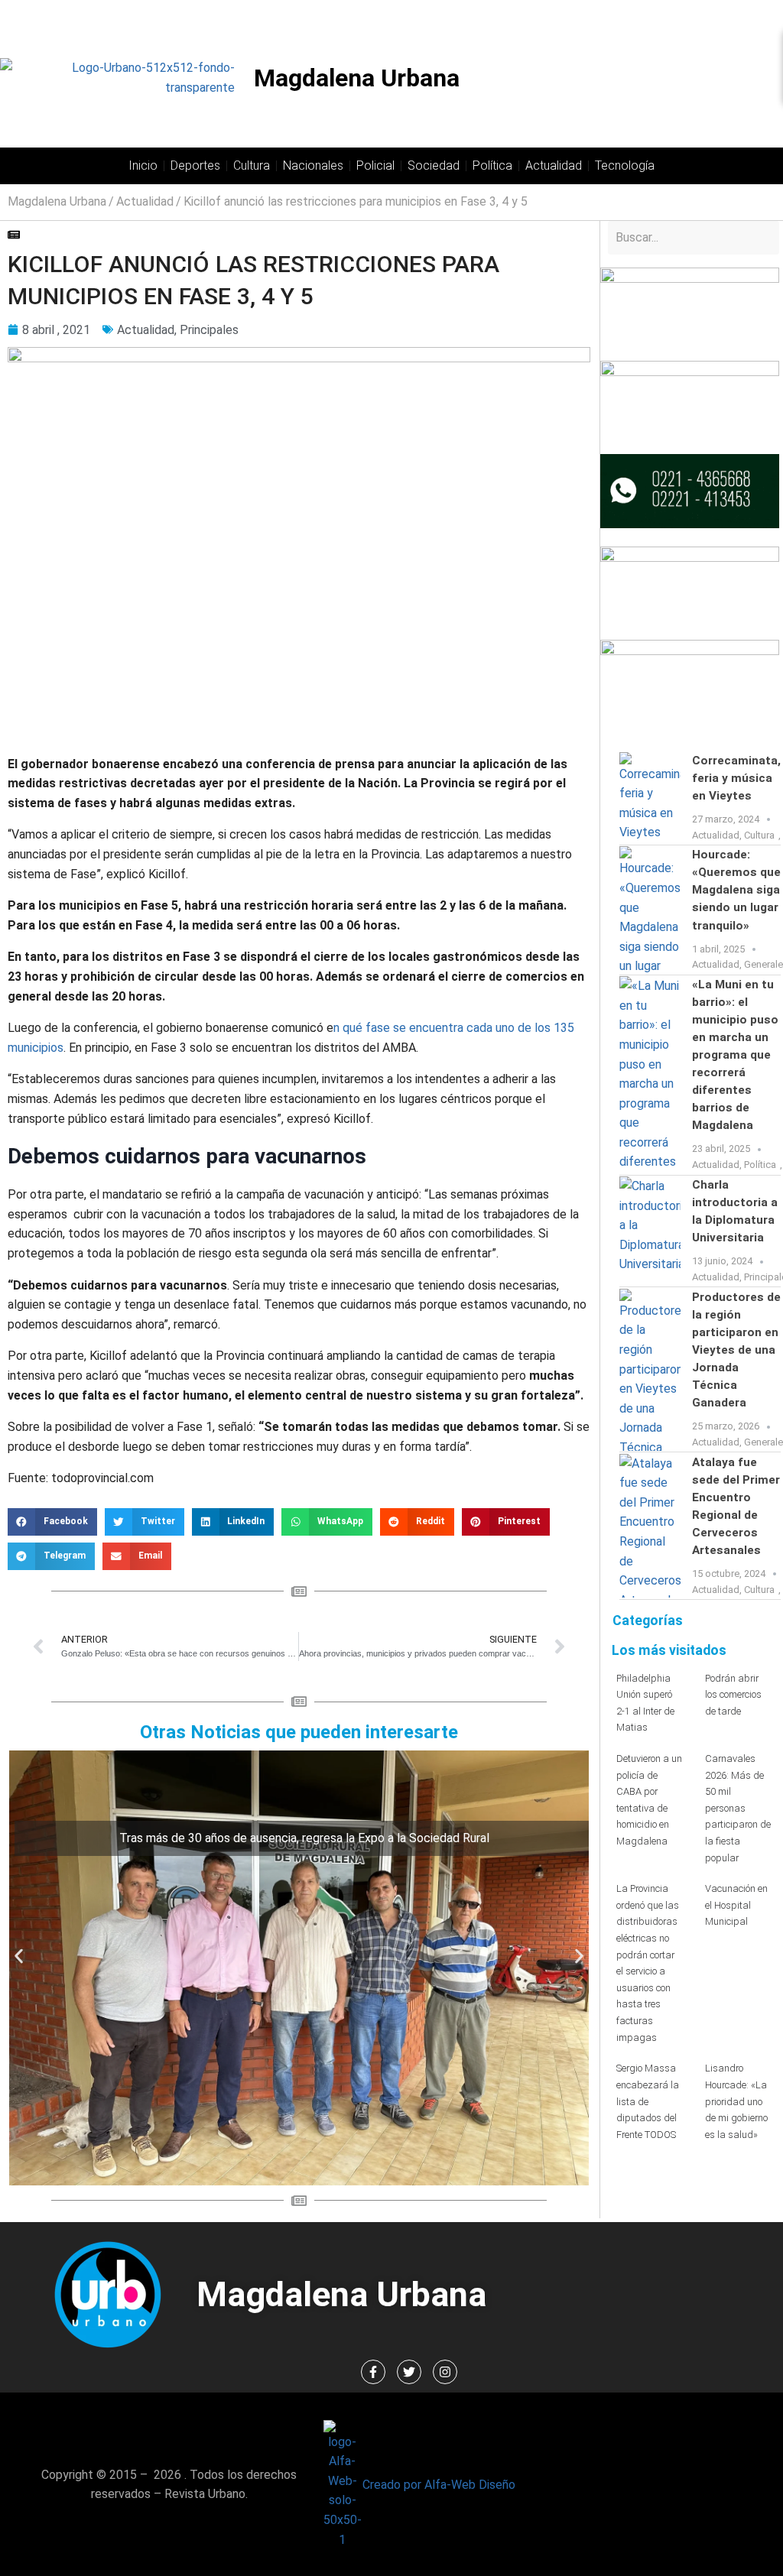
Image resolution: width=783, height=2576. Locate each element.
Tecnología (625, 165)
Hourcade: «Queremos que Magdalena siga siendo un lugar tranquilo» (736, 890)
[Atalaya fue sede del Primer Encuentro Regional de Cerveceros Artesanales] (650, 1526)
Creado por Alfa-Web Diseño (439, 2485)
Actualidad (554, 165)
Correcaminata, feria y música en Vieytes (736, 778)
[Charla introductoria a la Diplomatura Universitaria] (650, 1231)
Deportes (195, 165)
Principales (209, 330)
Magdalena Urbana (357, 78)
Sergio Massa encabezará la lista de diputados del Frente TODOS (648, 2101)
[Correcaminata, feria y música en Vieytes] (650, 798)
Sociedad (434, 165)
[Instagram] (445, 2372)
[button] (52, 1522)
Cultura (252, 165)
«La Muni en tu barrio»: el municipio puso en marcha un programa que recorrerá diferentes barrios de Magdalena (735, 1055)
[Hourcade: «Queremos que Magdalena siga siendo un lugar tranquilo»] (650, 910)
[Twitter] (409, 2372)
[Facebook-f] (373, 2372)
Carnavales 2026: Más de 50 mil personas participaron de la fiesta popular (738, 1808)
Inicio (143, 165)
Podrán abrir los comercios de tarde (733, 1695)
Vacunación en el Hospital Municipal (736, 1905)
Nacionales (313, 165)
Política (492, 165)
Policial (375, 165)
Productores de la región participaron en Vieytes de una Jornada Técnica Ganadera (736, 1350)
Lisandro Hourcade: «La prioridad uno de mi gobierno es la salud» (736, 2101)
